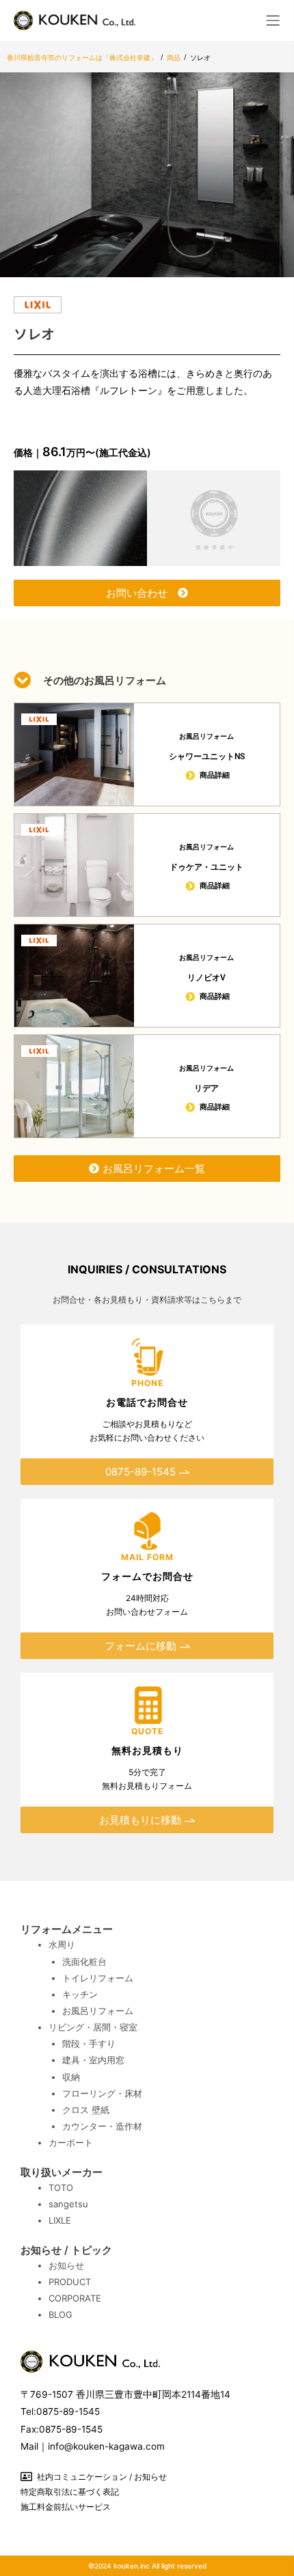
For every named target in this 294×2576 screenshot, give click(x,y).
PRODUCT (70, 2282)
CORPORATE (75, 2298)
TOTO (61, 2188)
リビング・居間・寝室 (93, 2027)
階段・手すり (89, 2043)
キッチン (80, 1994)
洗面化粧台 (84, 1962)
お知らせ (66, 2265)
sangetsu (68, 2204)
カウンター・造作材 (102, 2126)
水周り (62, 1944)
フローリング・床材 (102, 2093)
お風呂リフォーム (98, 2011)
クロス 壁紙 (86, 2110)
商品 (174, 57)
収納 (71, 2077)
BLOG (61, 2315)
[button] (273, 20)
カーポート (71, 2142)
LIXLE (60, 2220)
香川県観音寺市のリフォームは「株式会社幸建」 (82, 57)
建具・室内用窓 (93, 2060)
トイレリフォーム (98, 1978)
